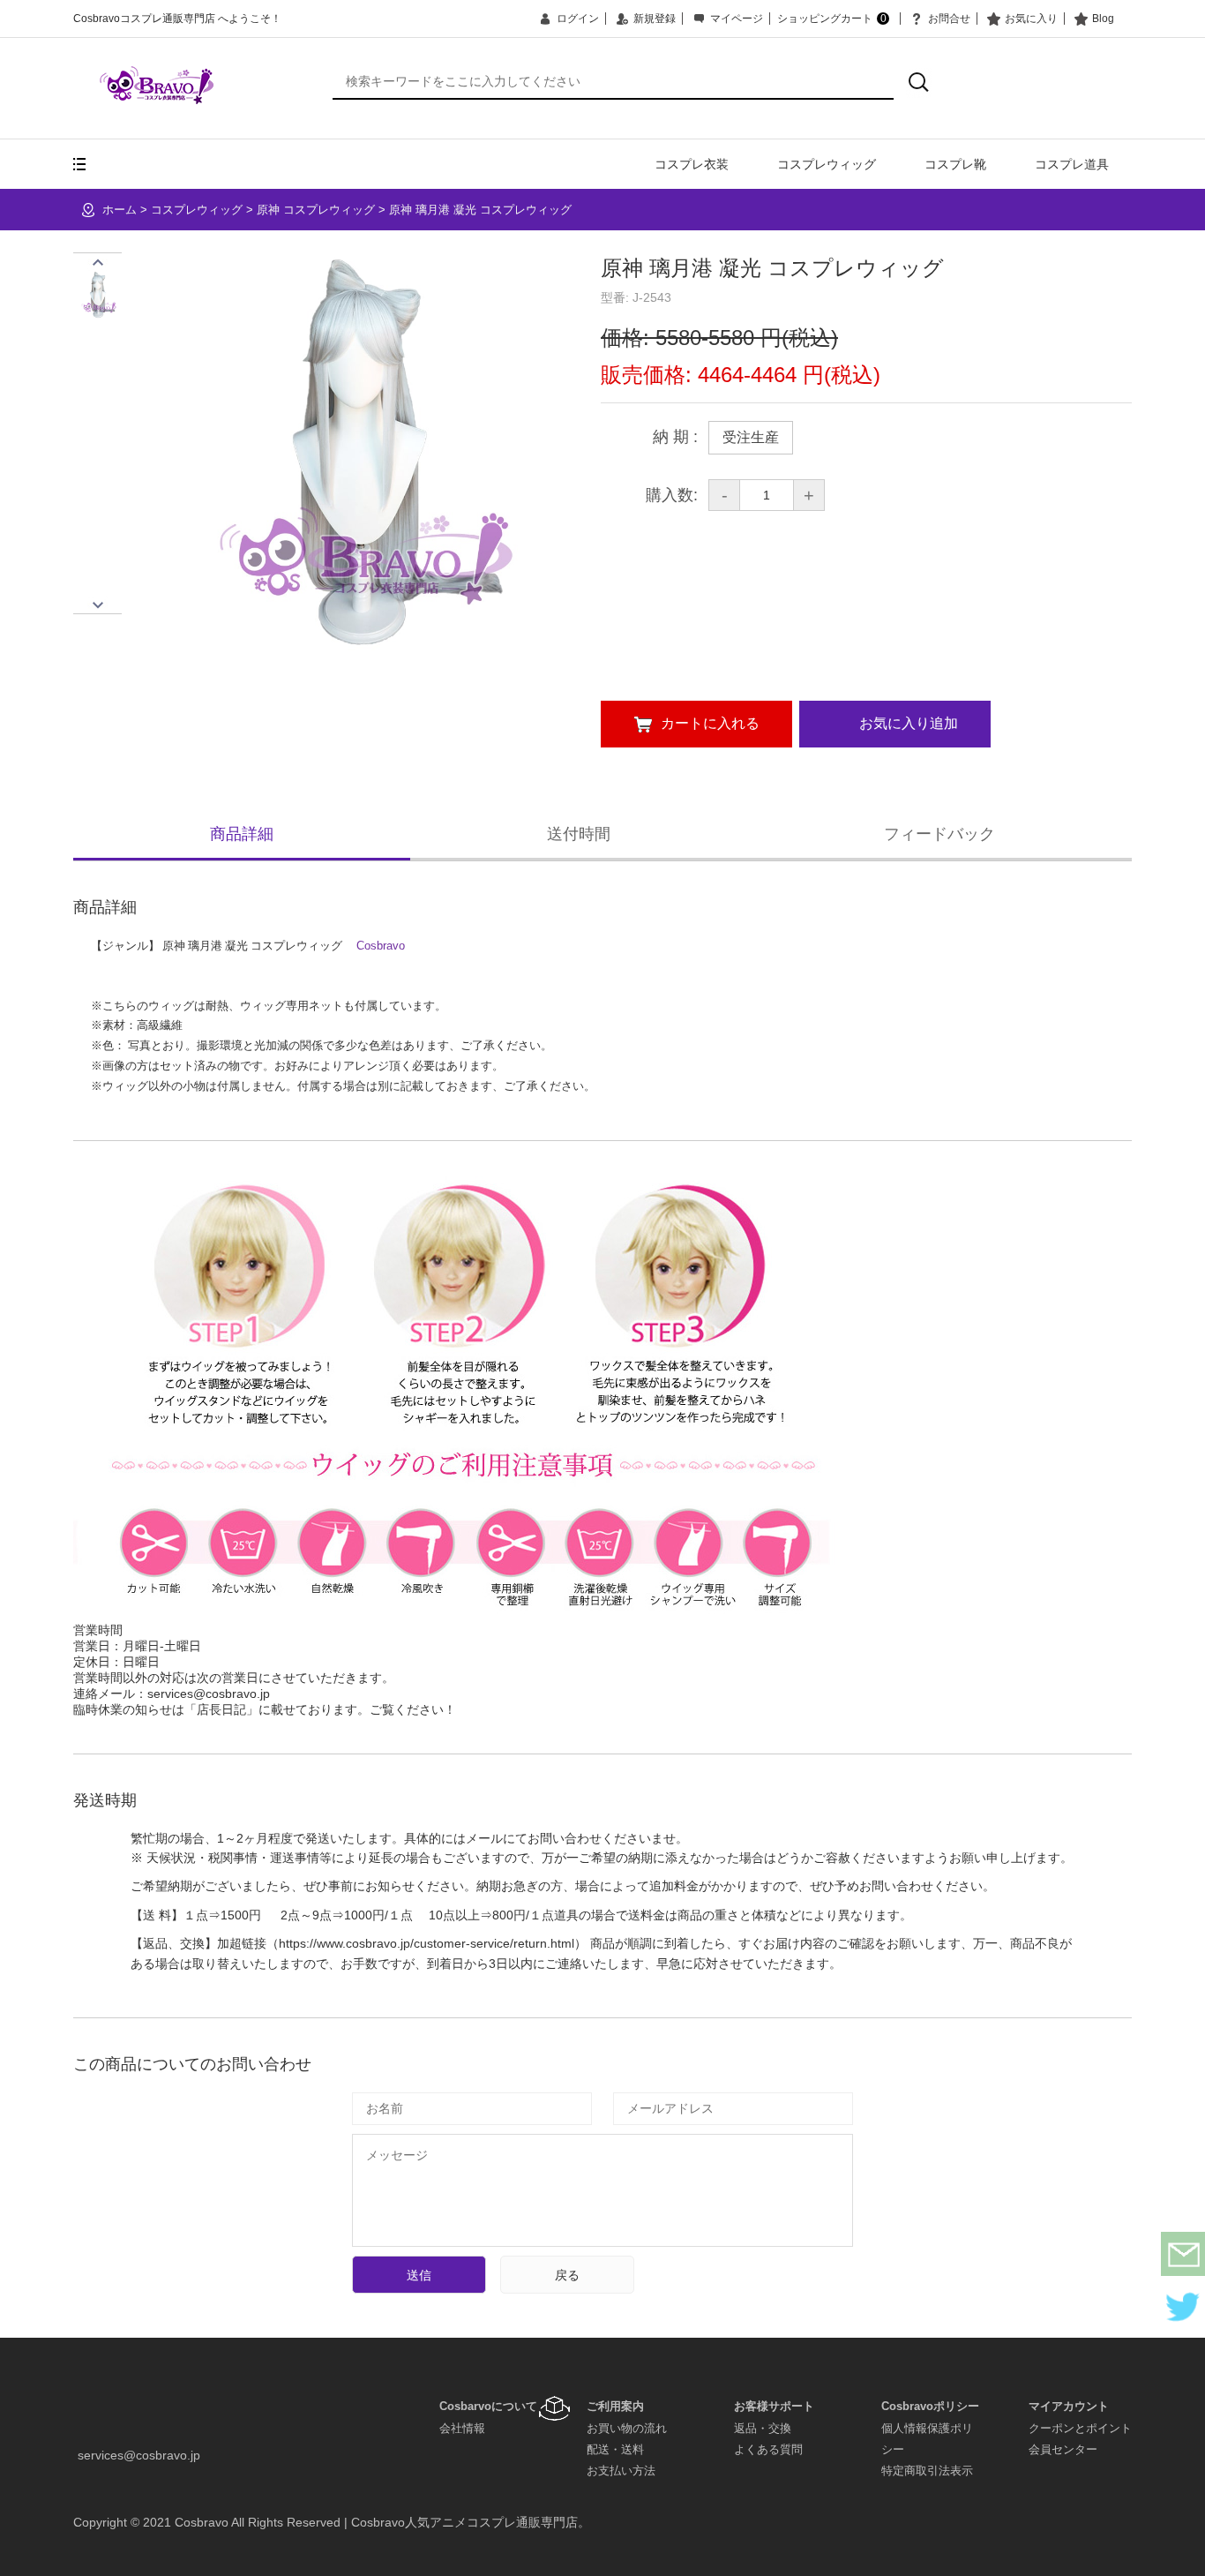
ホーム (120, 210)
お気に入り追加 (909, 723)
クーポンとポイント (1080, 2428)
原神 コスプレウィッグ (316, 210)
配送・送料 (615, 2449)
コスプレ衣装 (692, 164)
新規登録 (655, 19)
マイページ (737, 19)
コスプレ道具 (1072, 164)
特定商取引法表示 (927, 2471)
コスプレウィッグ (827, 164)
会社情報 (462, 2428)
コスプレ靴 (955, 164)
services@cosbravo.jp (139, 2455)
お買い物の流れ (627, 2428)
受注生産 (751, 437)
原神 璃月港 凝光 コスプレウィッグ (480, 210)
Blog (1103, 19)
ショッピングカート (832, 19)
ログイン (578, 19)
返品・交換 (763, 2428)
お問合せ (949, 19)
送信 (419, 2275)
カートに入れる (710, 723)
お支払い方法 (621, 2471)
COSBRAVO (157, 85)
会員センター (1063, 2449)
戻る (567, 2275)
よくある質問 (768, 2449)
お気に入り (1031, 19)
